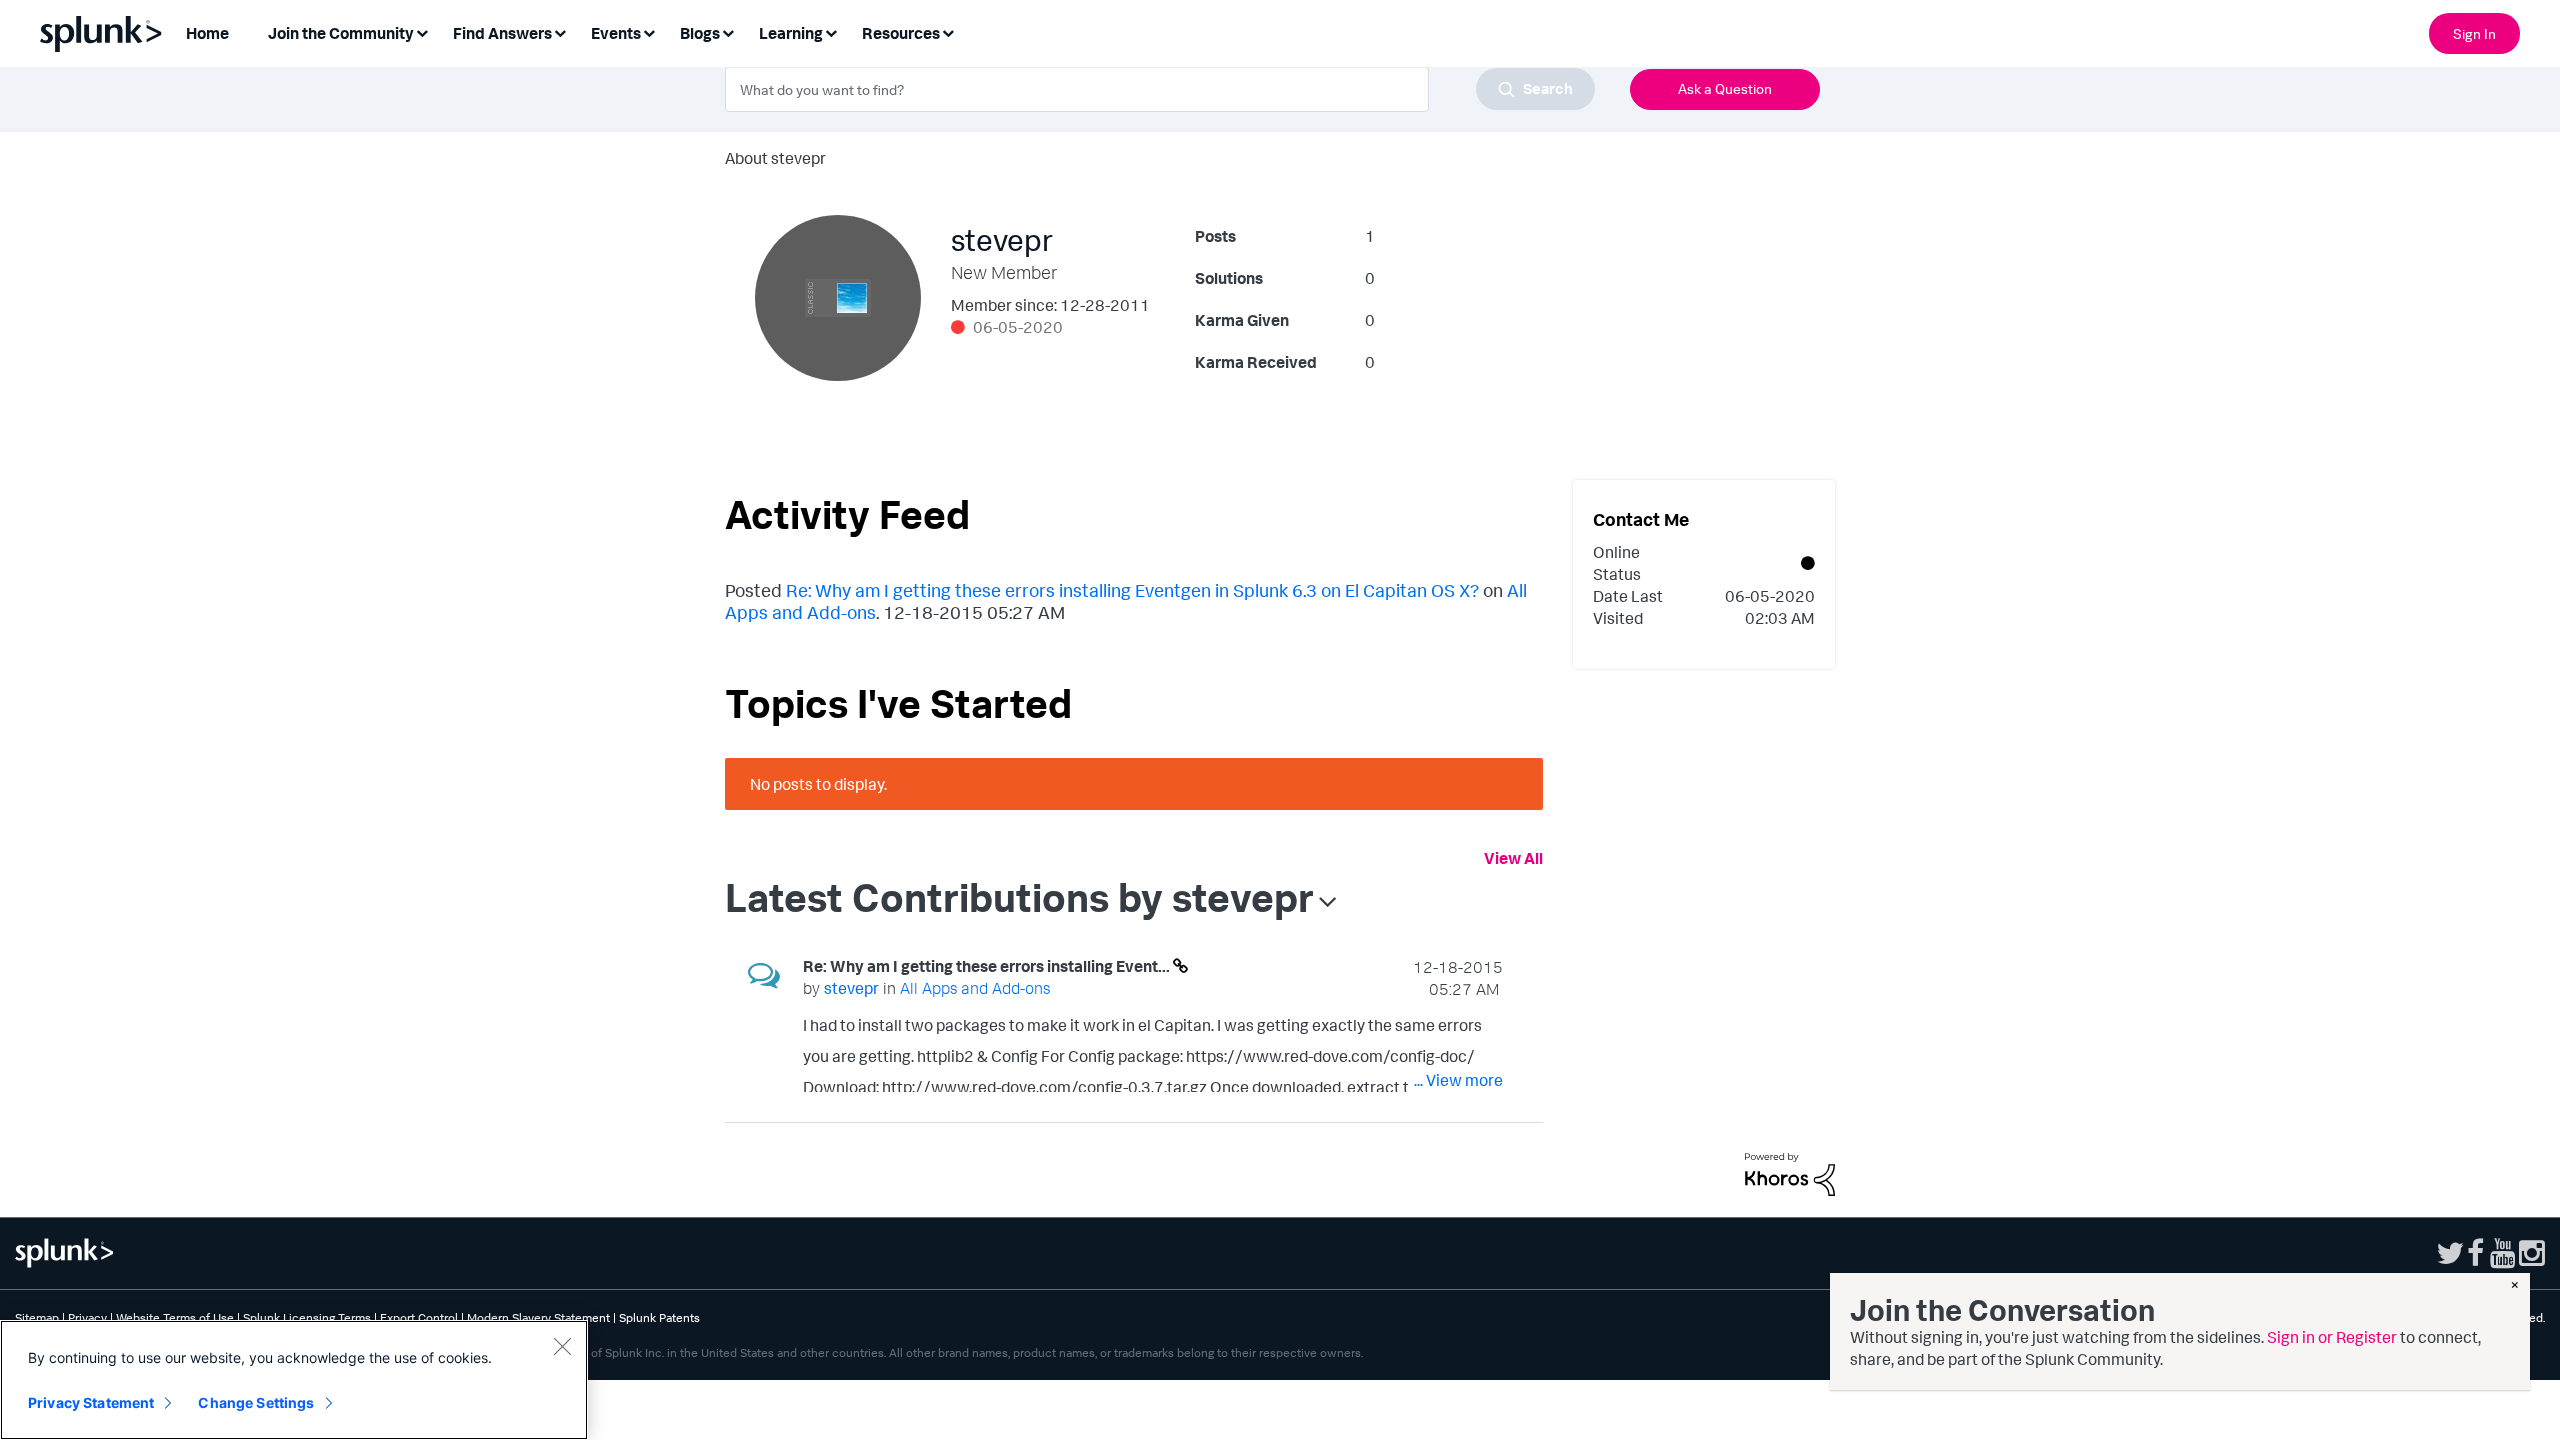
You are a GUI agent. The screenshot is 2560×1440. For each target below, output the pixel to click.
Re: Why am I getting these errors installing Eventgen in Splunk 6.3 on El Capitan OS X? (1132, 590)
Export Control (419, 1317)
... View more (1458, 1080)
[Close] (562, 1346)
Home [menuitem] (207, 33)
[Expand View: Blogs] (728, 31)
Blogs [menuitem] (700, 33)
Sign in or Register (2332, 1337)
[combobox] (1160, 89)
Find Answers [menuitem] (502, 33)
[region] (294, 1380)
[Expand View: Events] (649, 31)
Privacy (87, 1317)
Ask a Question (1725, 88)
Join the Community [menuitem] (341, 33)
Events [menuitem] (616, 33)
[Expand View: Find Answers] (560, 31)
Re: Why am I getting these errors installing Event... (988, 966)
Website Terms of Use (175, 1317)
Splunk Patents (659, 1317)
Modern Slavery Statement (538, 1317)
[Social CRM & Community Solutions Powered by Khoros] (1790, 1173)
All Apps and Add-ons (975, 988)
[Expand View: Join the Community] (422, 31)
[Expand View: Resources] (948, 31)
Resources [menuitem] (901, 33)
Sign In (2474, 33)
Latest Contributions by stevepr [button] (1019, 897)
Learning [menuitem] (791, 33)
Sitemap (37, 1317)
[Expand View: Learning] (831, 31)
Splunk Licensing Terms (307, 1317)
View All (1513, 858)
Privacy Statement (91, 1402)
